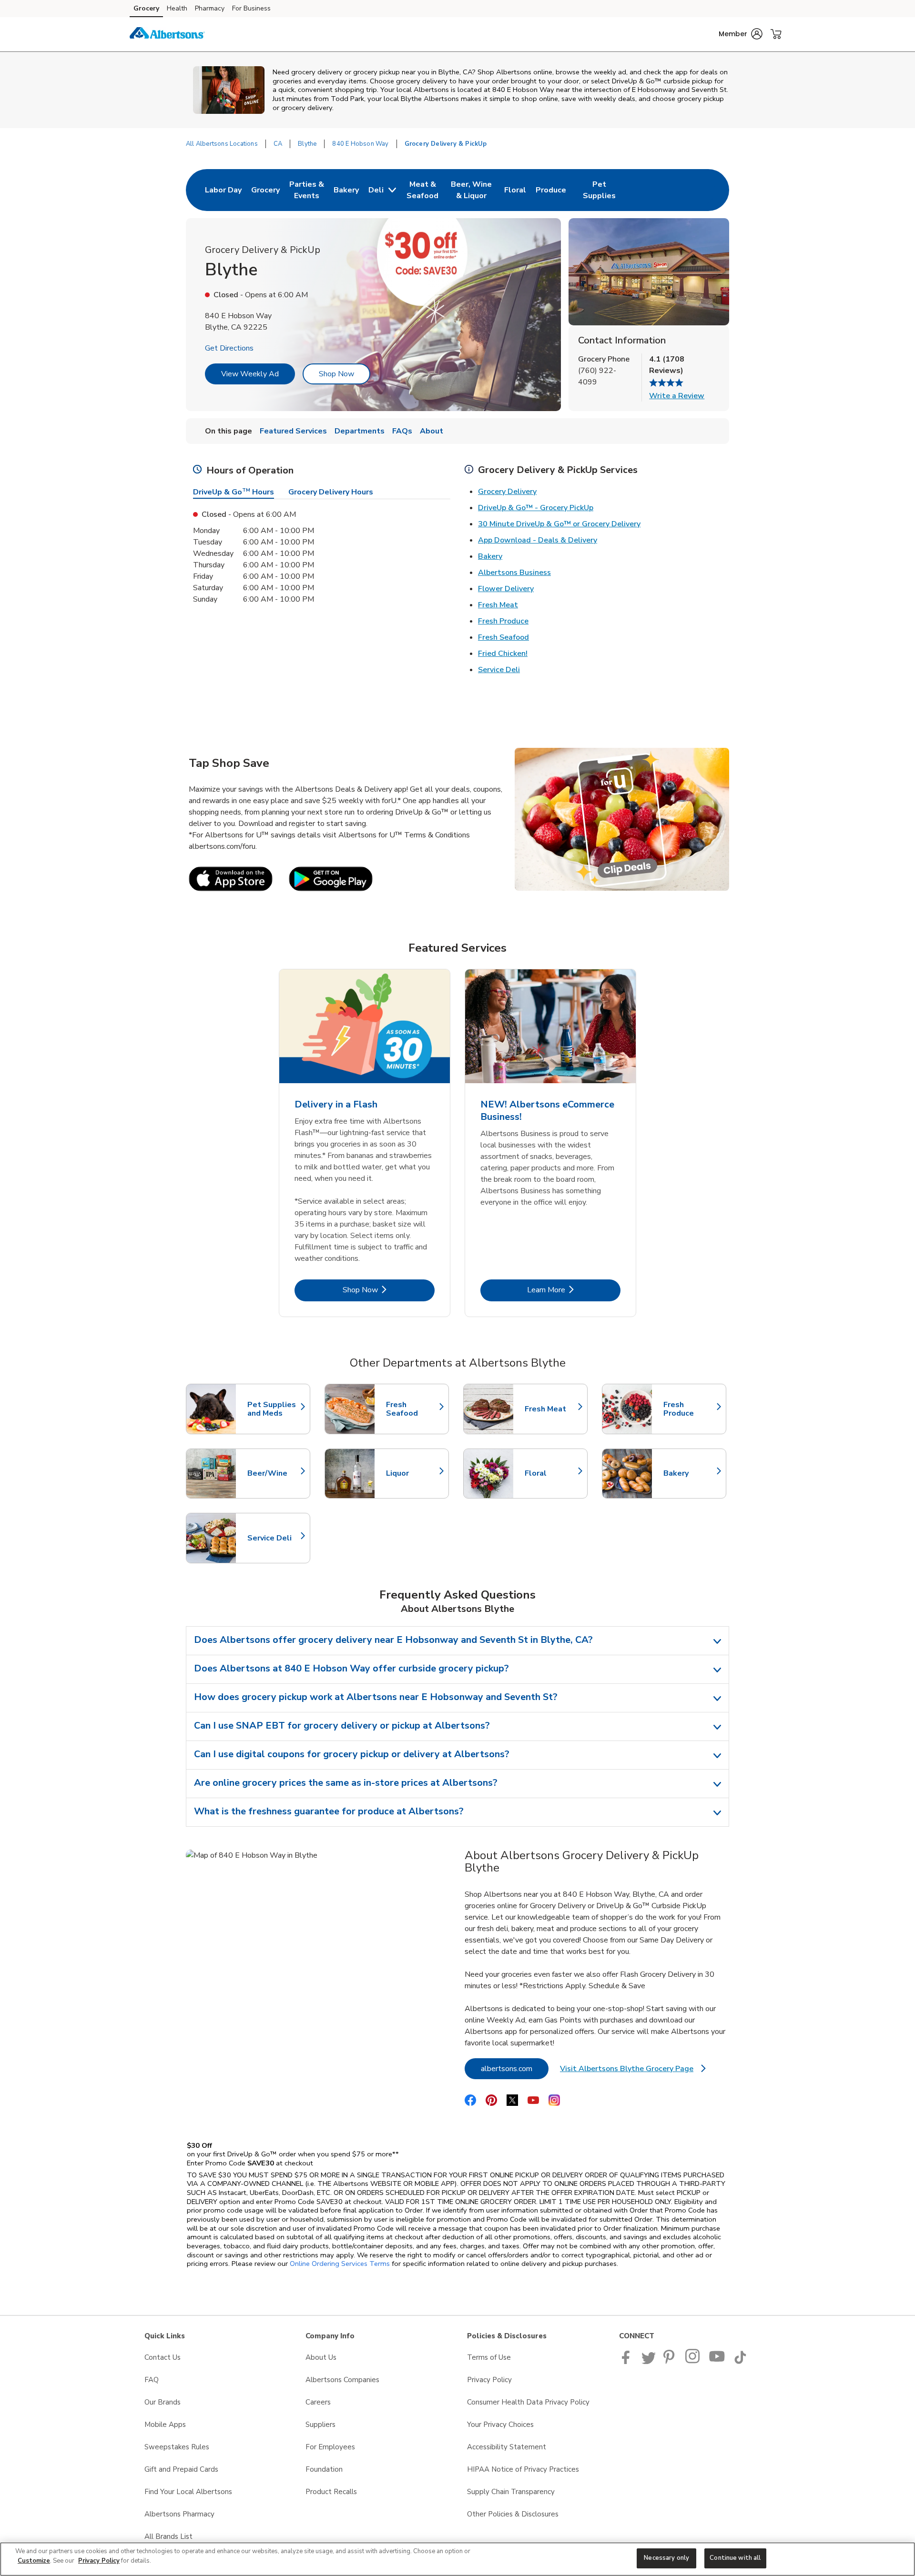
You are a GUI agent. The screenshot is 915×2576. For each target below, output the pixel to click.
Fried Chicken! (503, 654)
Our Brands (163, 2402)
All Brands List (168, 2536)
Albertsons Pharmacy (179, 2514)
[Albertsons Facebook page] (628, 2362)
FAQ (152, 2380)
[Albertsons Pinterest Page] (671, 2362)
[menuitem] (223, 190)
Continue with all (735, 2558)
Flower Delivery (506, 589)
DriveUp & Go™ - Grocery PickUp (536, 508)
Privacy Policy (489, 2380)
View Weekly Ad (250, 374)
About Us (321, 2357)
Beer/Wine (274, 1473)
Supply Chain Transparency (511, 2492)
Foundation (324, 2469)
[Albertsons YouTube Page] (717, 2362)
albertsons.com (515, 2068)
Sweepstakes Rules (177, 2447)
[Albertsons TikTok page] (740, 2362)
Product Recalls (331, 2492)
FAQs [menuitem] (402, 431)
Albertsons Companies (342, 2380)
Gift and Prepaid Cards (181, 2469)
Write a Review (677, 396)
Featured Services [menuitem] (293, 431)
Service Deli (499, 670)
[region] (457, 2559)
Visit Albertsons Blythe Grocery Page (633, 2071)
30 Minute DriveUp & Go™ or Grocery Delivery (559, 524)
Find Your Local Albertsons (188, 2492)
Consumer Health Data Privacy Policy (528, 2402)
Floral (551, 1473)
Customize (34, 2561)
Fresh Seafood (503, 637)
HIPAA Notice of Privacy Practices (523, 2469)
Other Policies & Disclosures (513, 2514)
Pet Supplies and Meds (274, 1409)
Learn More (574, 1290)
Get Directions (229, 348)
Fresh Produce (503, 621)
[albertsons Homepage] (167, 34)
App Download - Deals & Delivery (538, 540)
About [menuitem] (432, 431)
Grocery (146, 8)
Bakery (490, 556)
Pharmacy (210, 8)
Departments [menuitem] (360, 431)
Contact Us (163, 2357)
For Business (251, 8)
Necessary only (666, 2558)
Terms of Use (489, 2357)
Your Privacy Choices (500, 2425)
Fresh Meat (498, 605)
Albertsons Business (514, 573)
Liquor (413, 1473)
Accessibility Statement (507, 2447)
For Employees (330, 2447)
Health (177, 8)
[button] (741, 34)
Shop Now (336, 374)
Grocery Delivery (507, 492)
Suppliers (320, 2425)
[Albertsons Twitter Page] (649, 2362)
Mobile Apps (165, 2425)
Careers (318, 2402)
